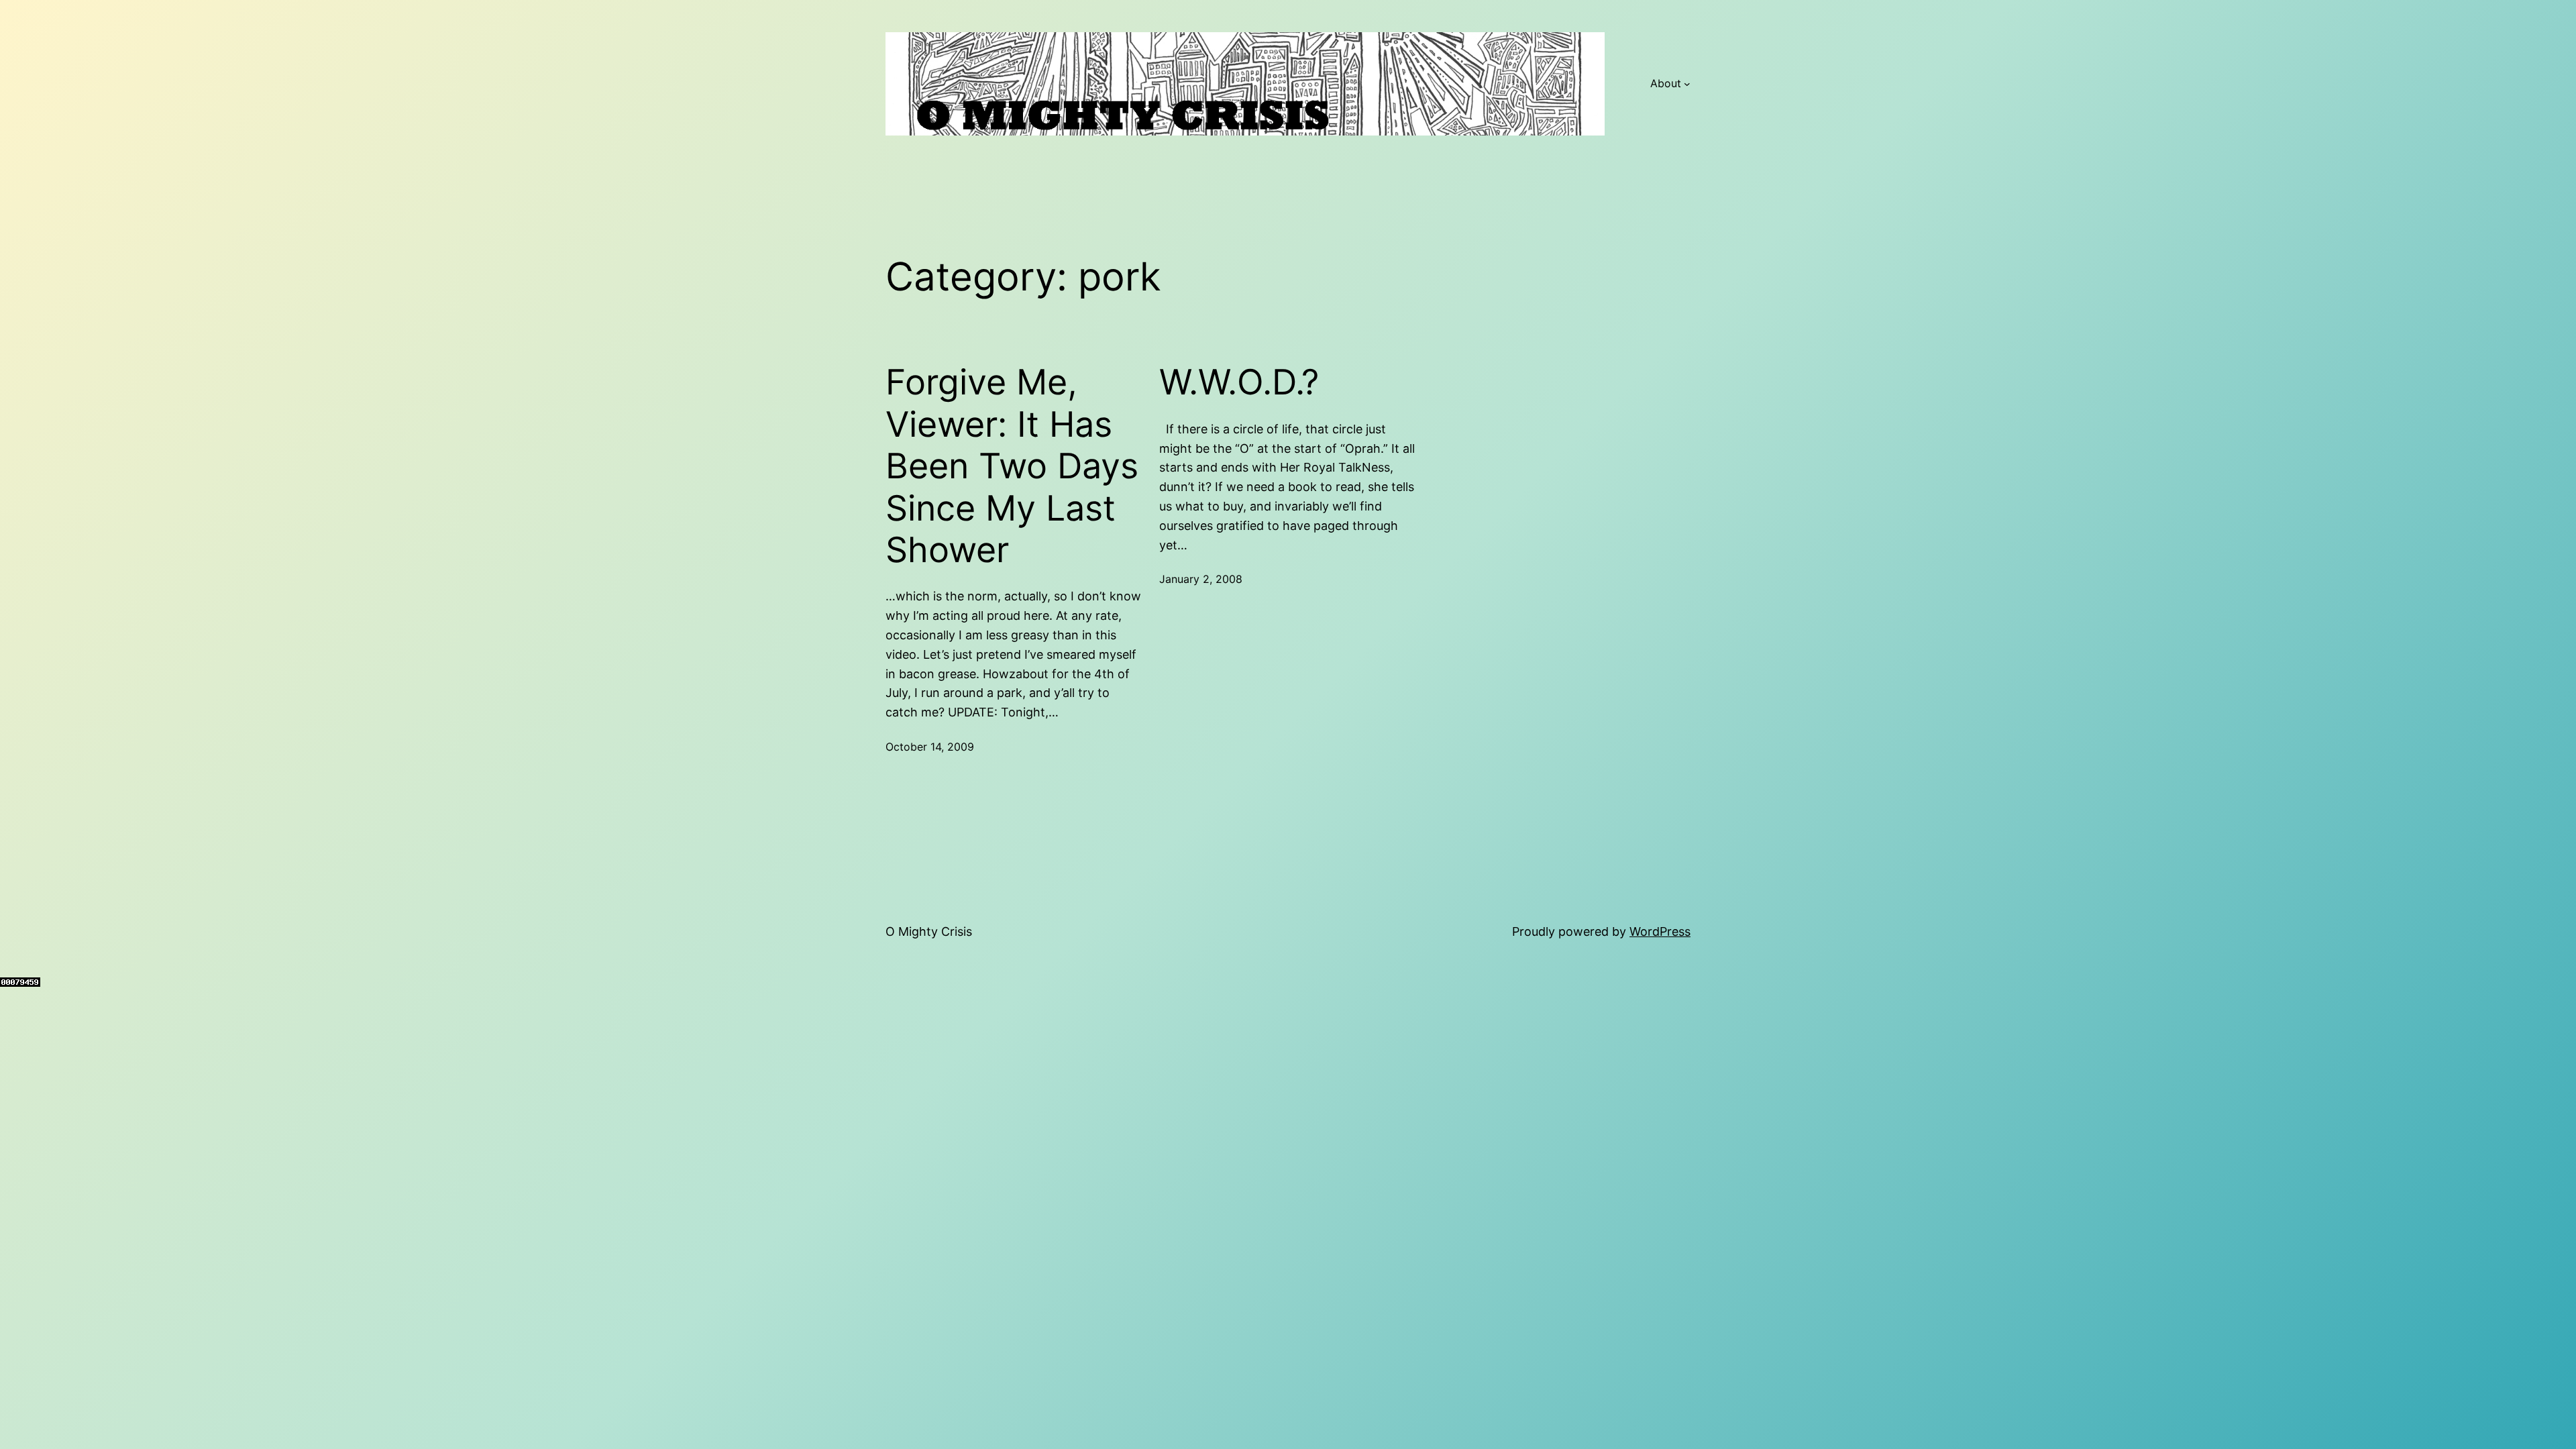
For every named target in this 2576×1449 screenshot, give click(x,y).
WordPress (1660, 931)
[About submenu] (1687, 84)
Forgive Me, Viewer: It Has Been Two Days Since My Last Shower (1012, 466)
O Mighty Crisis (929, 931)
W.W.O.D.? (1239, 382)
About (1666, 83)
